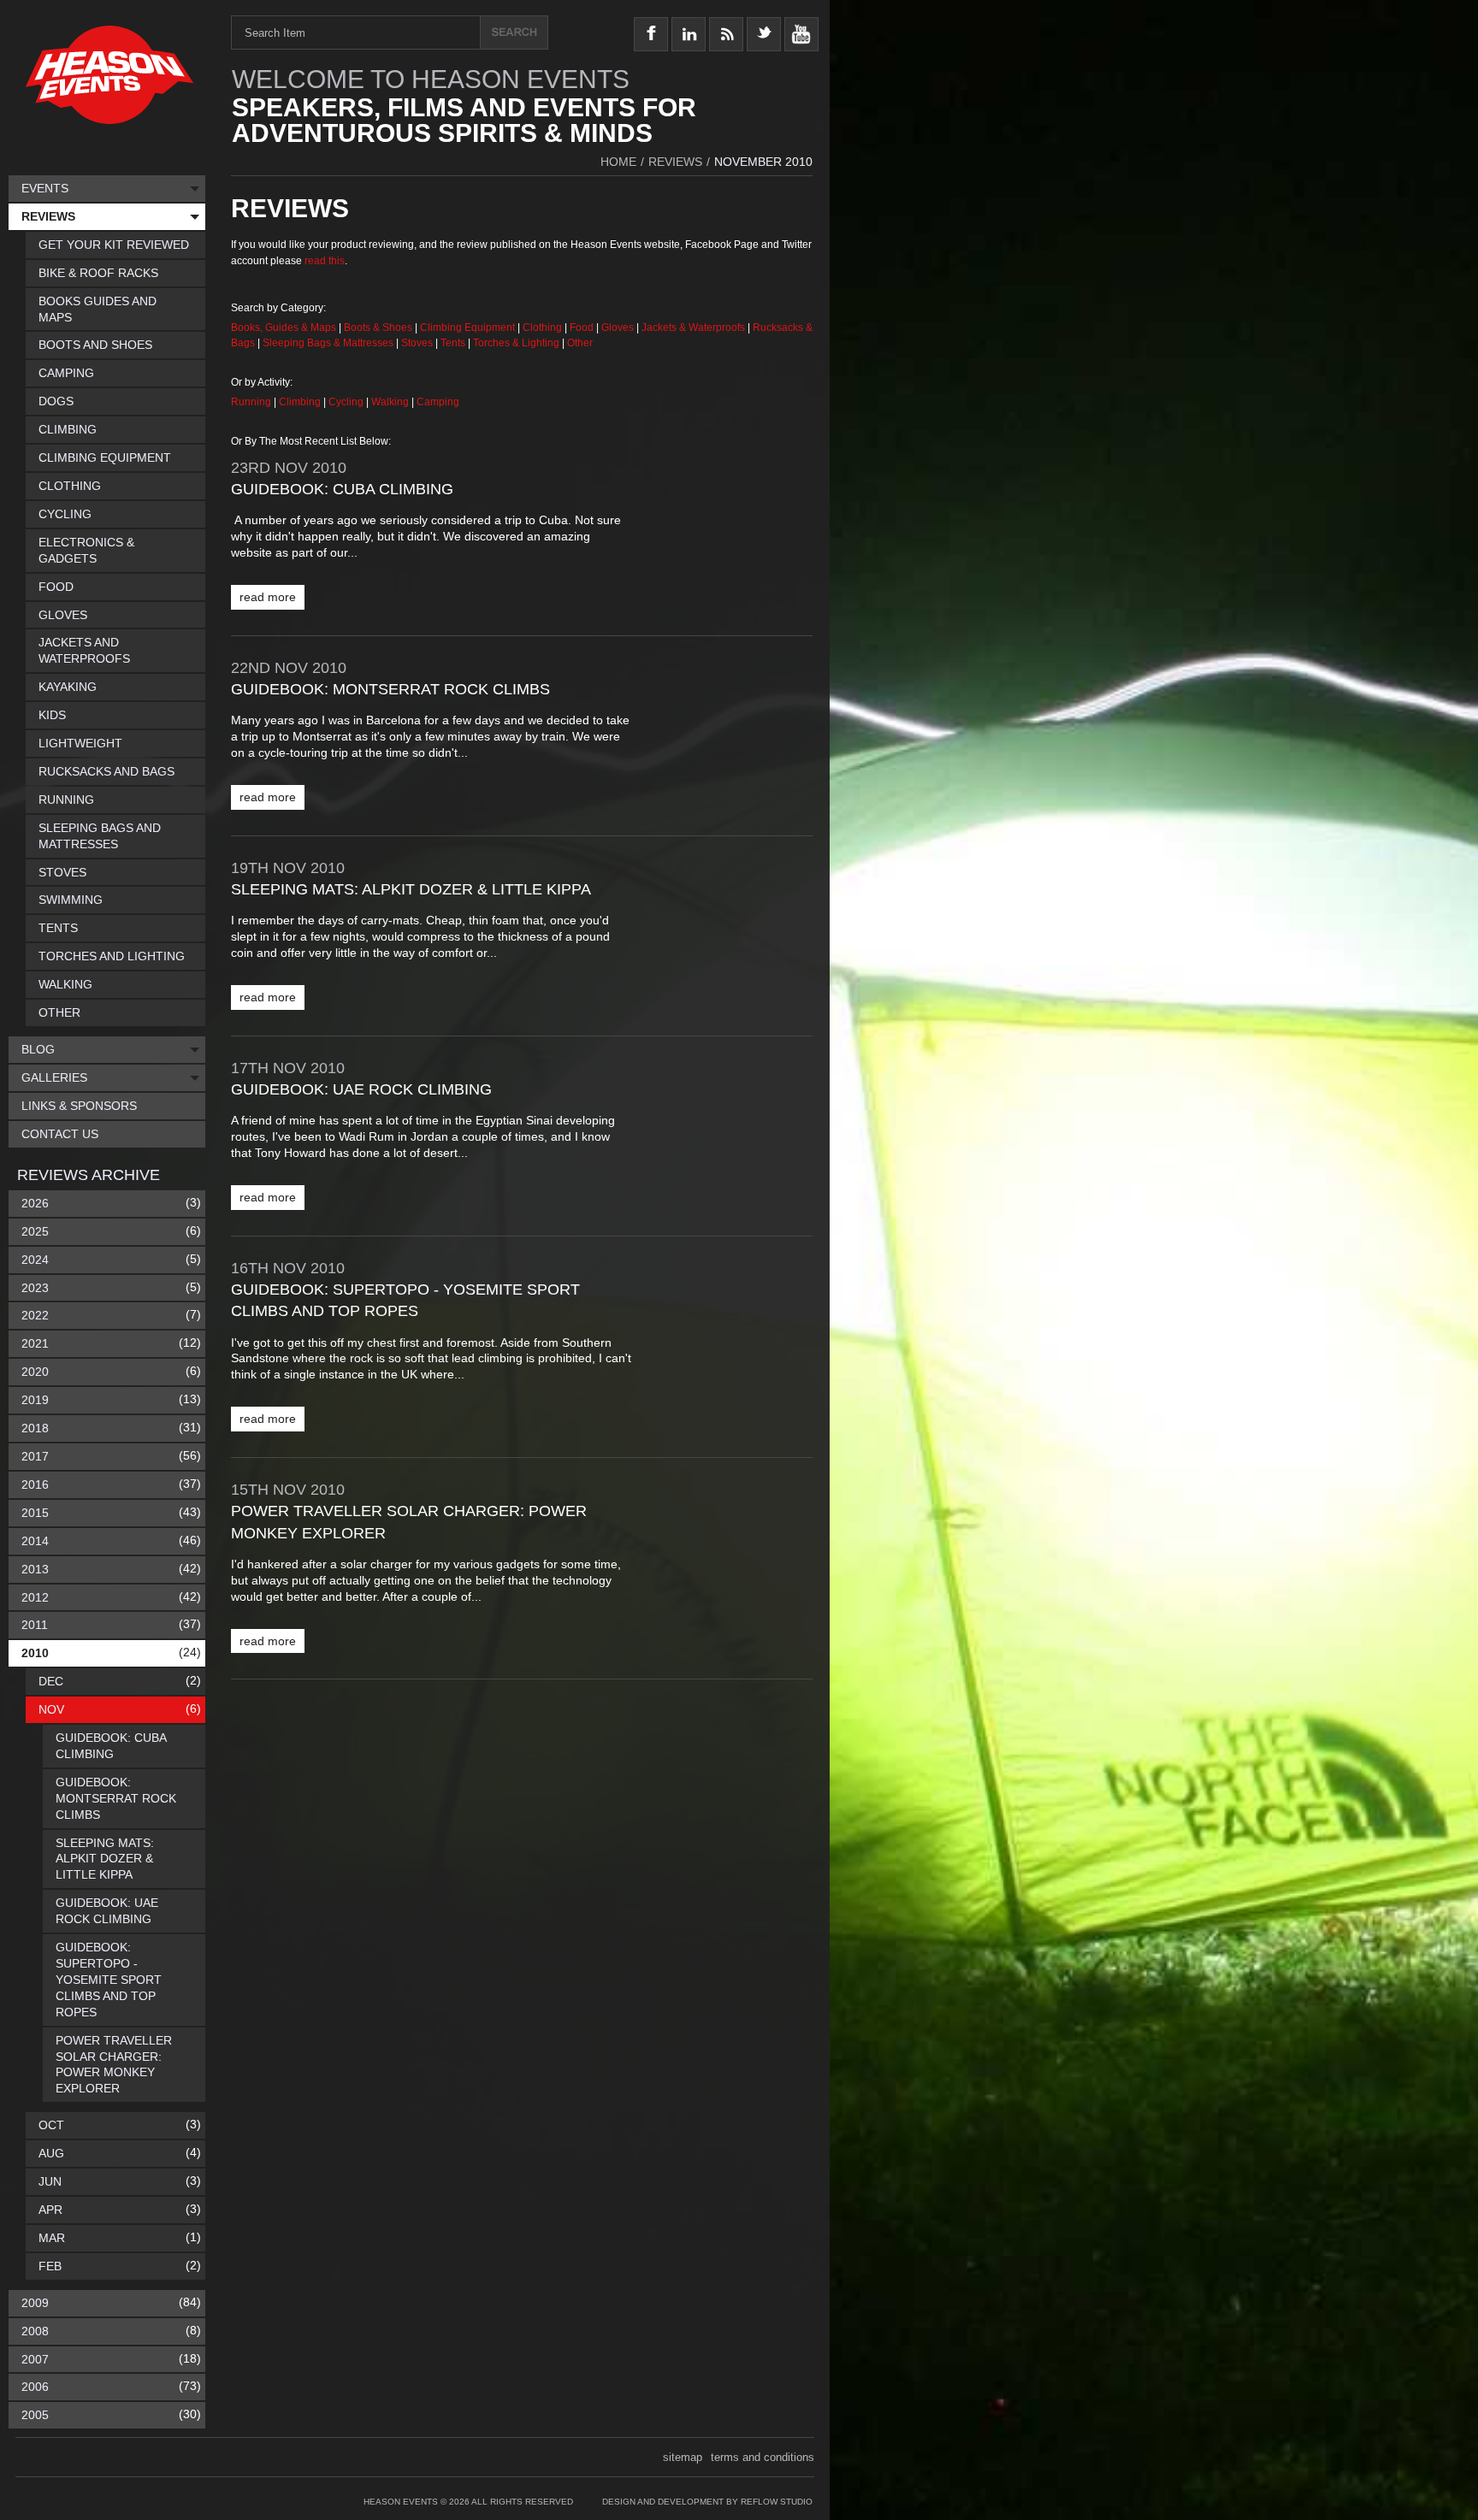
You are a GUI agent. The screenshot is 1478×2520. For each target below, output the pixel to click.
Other (580, 343)
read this (325, 261)
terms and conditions (763, 2457)
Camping (438, 402)
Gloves (618, 328)
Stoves (418, 343)
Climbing (301, 402)
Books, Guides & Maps (284, 328)
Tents (454, 343)
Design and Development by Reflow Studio (707, 2502)
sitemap (683, 2457)
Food (583, 328)
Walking (391, 402)
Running (252, 402)
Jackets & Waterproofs (693, 328)
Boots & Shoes (378, 328)
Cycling (347, 402)
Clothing (544, 328)
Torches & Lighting (516, 343)
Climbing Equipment (467, 328)
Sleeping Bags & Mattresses (328, 343)
